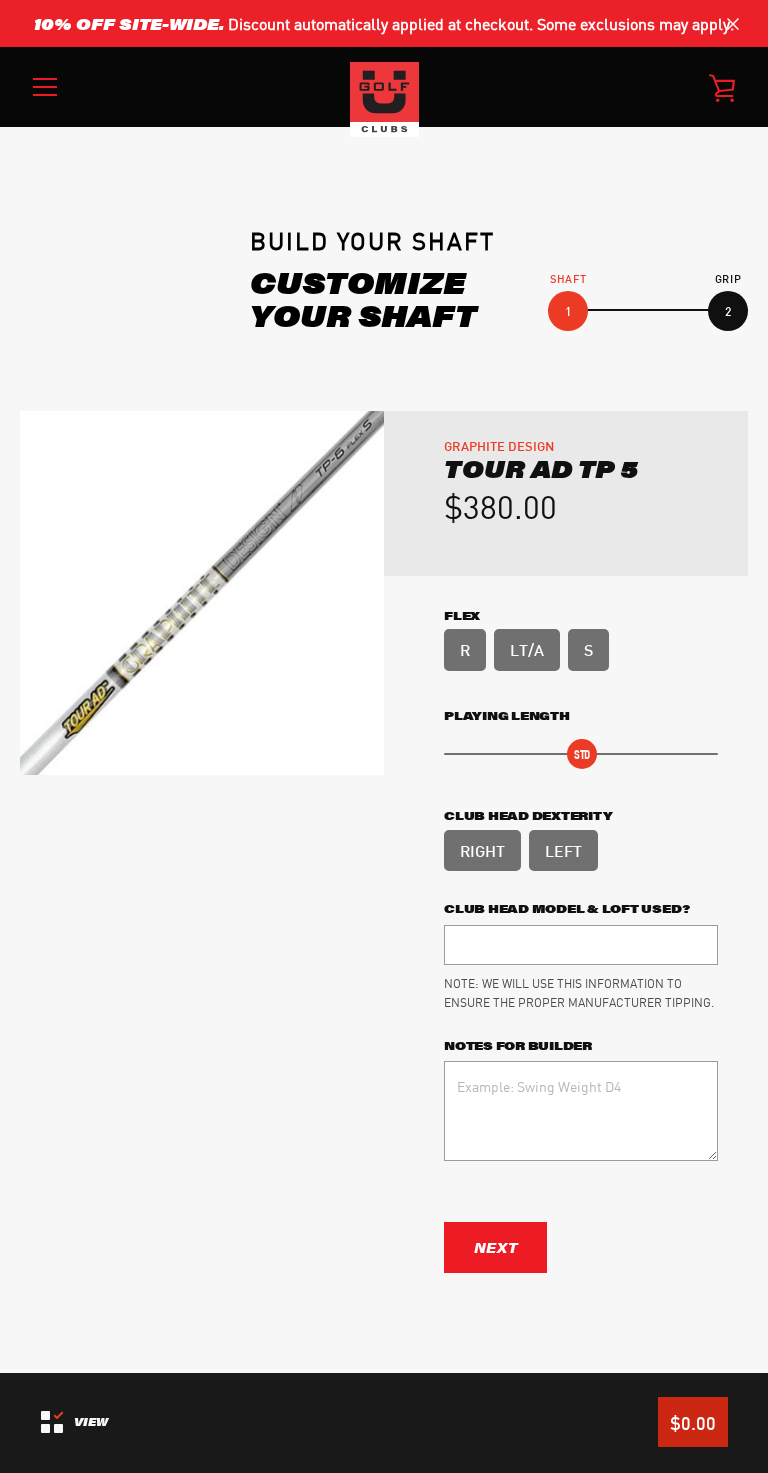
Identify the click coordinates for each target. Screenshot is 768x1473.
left (563, 849)
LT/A (527, 648)
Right (482, 849)
